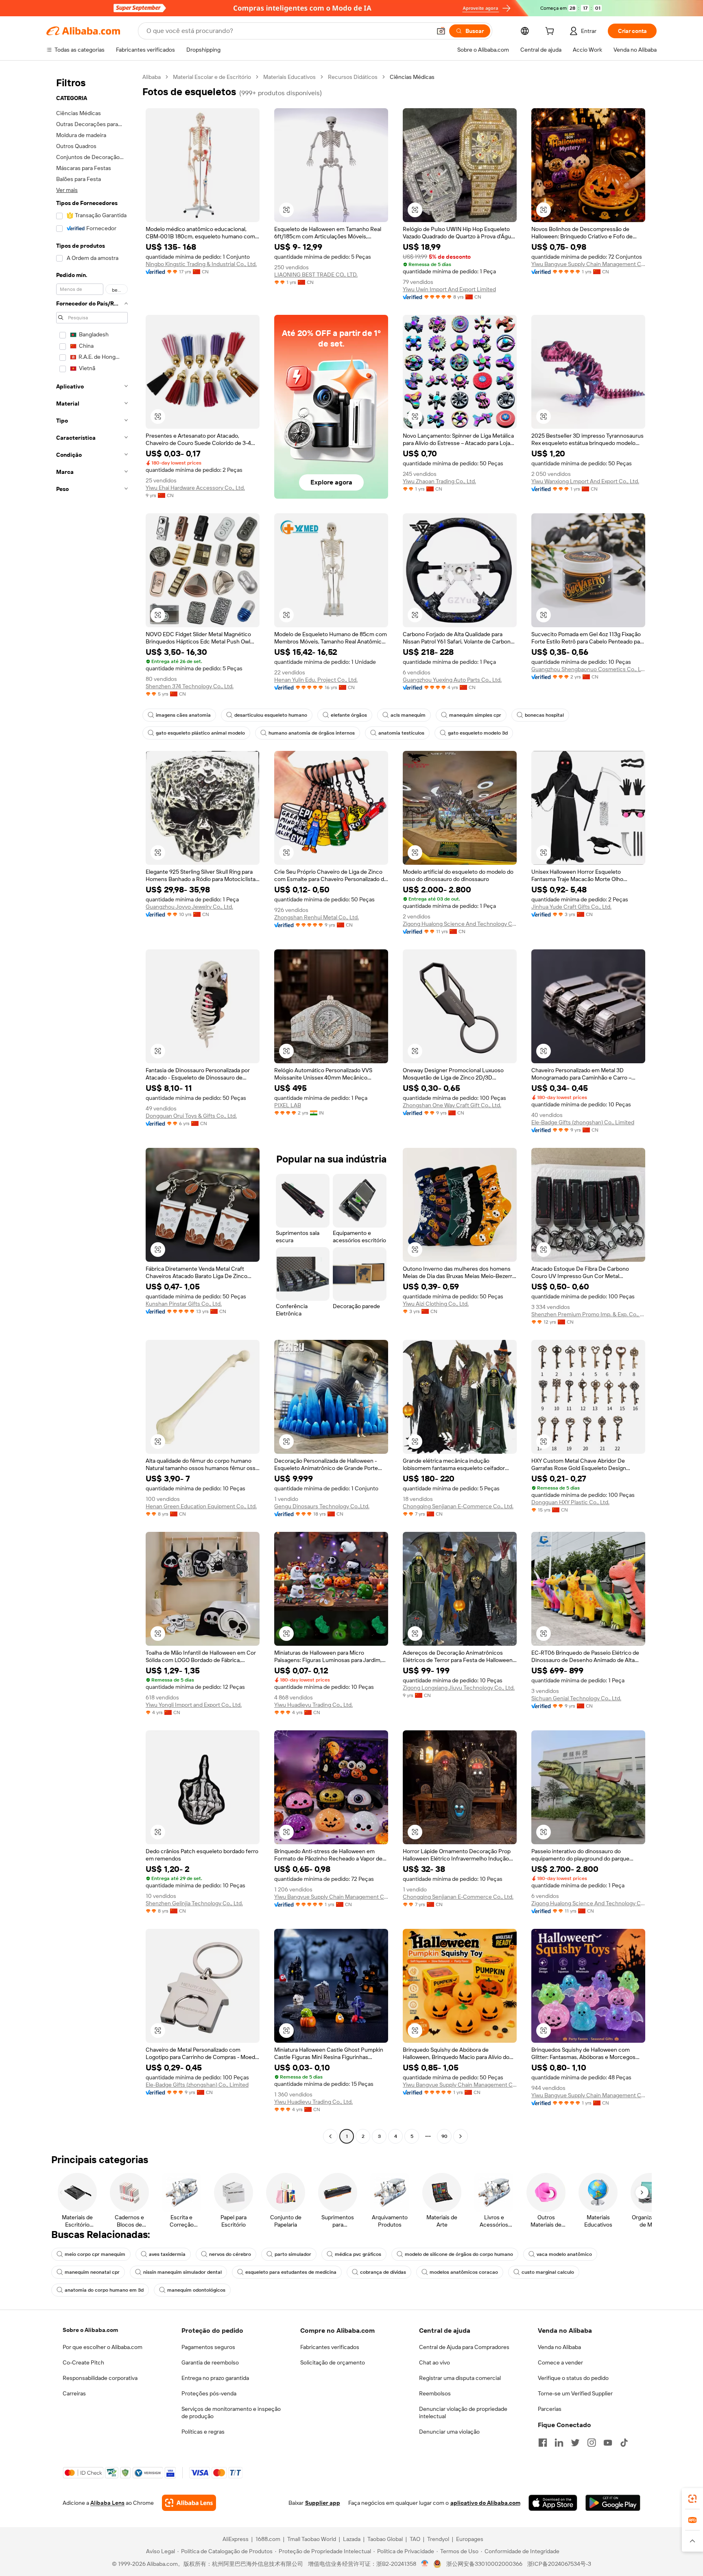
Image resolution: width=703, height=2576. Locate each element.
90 (444, 2136)
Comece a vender (560, 2362)
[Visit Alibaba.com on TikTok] (624, 2443)
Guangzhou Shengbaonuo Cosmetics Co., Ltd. (588, 669)
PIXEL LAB (288, 1105)
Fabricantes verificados (330, 2347)
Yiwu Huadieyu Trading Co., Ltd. (313, 1705)
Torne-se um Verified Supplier (575, 2393)
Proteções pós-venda (209, 2393)
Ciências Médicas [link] (412, 77)
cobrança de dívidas (383, 2272)
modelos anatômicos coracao (464, 2272)
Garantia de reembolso (210, 2362)
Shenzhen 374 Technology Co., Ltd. (190, 686)
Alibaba (152, 77)
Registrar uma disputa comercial (460, 2378)
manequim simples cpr (475, 715)
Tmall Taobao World (312, 2539)
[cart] (551, 32)
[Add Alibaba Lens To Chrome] (189, 2503)
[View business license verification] (425, 2564)
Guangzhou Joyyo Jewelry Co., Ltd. (189, 907)
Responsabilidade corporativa (100, 2378)
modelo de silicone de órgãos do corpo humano (459, 2254)
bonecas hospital (544, 715)
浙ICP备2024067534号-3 (559, 2564)
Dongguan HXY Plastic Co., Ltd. (570, 1502)
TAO (415, 2539)
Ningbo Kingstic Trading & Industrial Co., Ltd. (201, 264)
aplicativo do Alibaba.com (485, 2503)
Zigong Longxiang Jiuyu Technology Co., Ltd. (459, 1688)
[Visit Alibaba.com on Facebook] (543, 2443)
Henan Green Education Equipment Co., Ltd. (201, 1506)
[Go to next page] (461, 2136)
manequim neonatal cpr (92, 2272)
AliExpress (236, 2539)
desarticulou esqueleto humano (271, 715)
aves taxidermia (167, 2254)
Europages (470, 2539)
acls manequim (408, 715)
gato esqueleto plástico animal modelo (200, 733)
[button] (441, 31)
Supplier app (323, 2503)
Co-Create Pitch (83, 2362)
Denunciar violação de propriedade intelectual (463, 2412)
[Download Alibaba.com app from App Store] (553, 2503)
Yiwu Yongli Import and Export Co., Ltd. (194, 1705)
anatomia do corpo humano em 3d (104, 2290)
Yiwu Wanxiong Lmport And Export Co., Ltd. (585, 481)
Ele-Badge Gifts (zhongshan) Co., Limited (583, 1122)
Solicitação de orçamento (333, 2362)
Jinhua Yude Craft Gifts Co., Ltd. (571, 907)
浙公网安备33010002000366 (484, 2564)
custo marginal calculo (548, 2272)
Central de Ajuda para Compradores (464, 2347)
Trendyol (438, 2539)
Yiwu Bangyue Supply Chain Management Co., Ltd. (588, 264)
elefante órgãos (349, 715)
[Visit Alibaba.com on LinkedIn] (559, 2443)
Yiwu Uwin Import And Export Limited (449, 289)
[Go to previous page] (330, 2136)
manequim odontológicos (196, 2290)
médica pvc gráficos (358, 2254)
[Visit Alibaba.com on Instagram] (592, 2443)
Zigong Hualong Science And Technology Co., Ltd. (460, 924)
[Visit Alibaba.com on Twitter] (575, 2443)
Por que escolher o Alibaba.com (103, 2347)
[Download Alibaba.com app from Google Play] (613, 2503)
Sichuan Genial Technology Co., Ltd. (576, 1698)
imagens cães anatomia (183, 715)
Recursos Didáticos (353, 77)
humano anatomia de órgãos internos (312, 733)
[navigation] (92, 1108)
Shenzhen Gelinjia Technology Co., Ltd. (194, 1903)
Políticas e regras (203, 2432)
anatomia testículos (401, 733)
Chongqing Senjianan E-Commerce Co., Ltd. (458, 1506)
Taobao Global (385, 2539)
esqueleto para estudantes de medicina (291, 2272)
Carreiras (74, 2393)
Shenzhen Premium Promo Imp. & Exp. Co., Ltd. (588, 1314)
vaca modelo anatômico (564, 2254)
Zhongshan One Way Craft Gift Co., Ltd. (452, 1105)
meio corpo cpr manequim (95, 2254)
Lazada (352, 2539)
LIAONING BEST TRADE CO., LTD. (316, 275)
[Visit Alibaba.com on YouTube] (608, 2443)
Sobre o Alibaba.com (90, 2330)
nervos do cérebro (230, 2254)
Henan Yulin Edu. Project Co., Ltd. (316, 680)
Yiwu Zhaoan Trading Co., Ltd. (439, 481)
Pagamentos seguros (208, 2347)
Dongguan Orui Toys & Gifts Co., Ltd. (191, 1116)
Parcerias (550, 2409)
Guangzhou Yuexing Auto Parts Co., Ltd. (452, 680)
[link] (692, 2499)
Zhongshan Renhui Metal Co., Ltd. (317, 917)
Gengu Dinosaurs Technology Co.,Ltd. (322, 1506)
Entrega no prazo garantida (215, 2378)
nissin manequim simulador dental (182, 2272)
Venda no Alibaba (559, 2347)
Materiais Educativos (289, 77)
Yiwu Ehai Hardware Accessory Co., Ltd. (195, 488)
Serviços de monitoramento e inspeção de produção (231, 2412)
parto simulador (293, 2254)
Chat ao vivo (434, 2362)
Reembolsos (435, 2393)
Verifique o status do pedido (573, 2378)
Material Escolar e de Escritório (212, 77)
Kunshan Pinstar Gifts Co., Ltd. (184, 1304)
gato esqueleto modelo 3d (478, 733)
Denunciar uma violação (449, 2432)
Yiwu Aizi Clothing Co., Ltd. (436, 1304)
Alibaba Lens (107, 2503)
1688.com (268, 2539)
